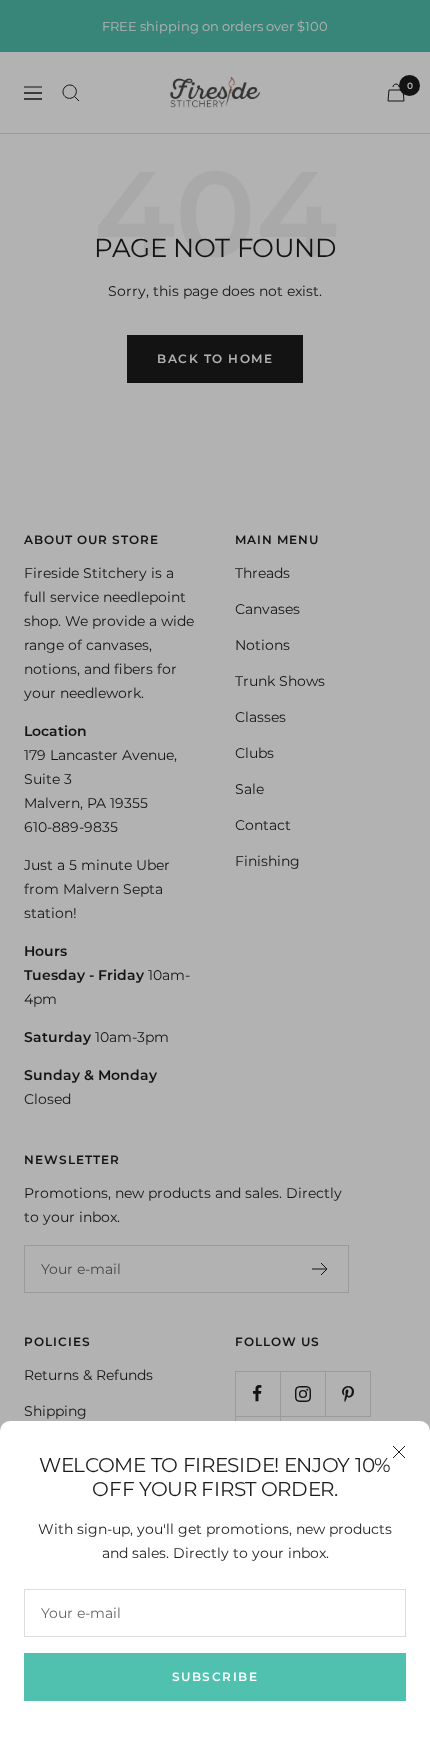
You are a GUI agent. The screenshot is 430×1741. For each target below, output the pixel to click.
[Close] (399, 1452)
